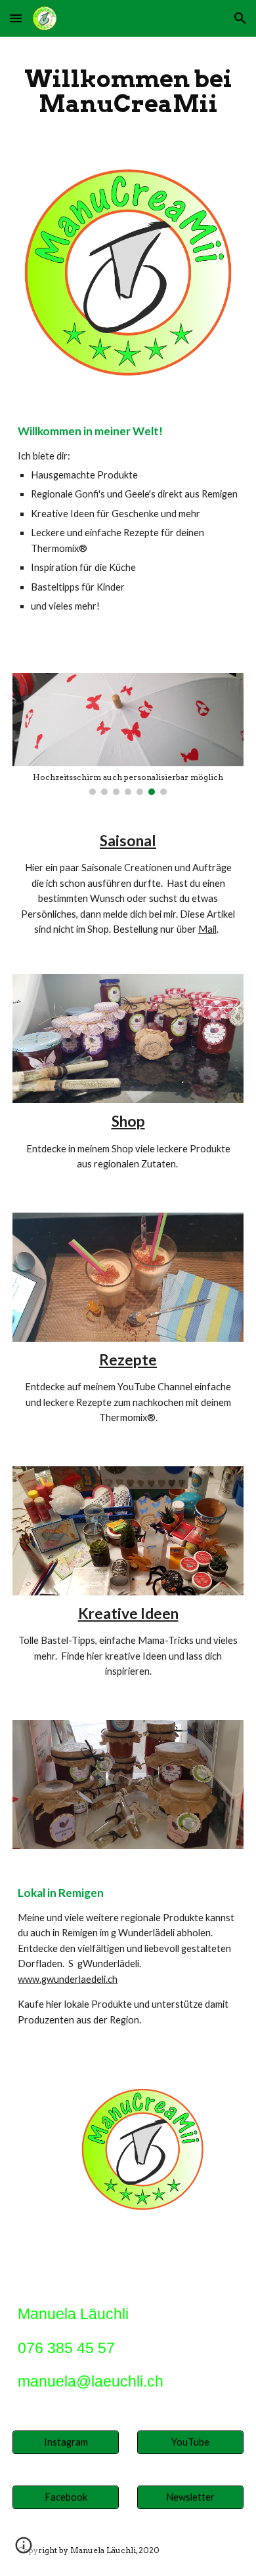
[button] (16, 18)
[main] (128, 91)
